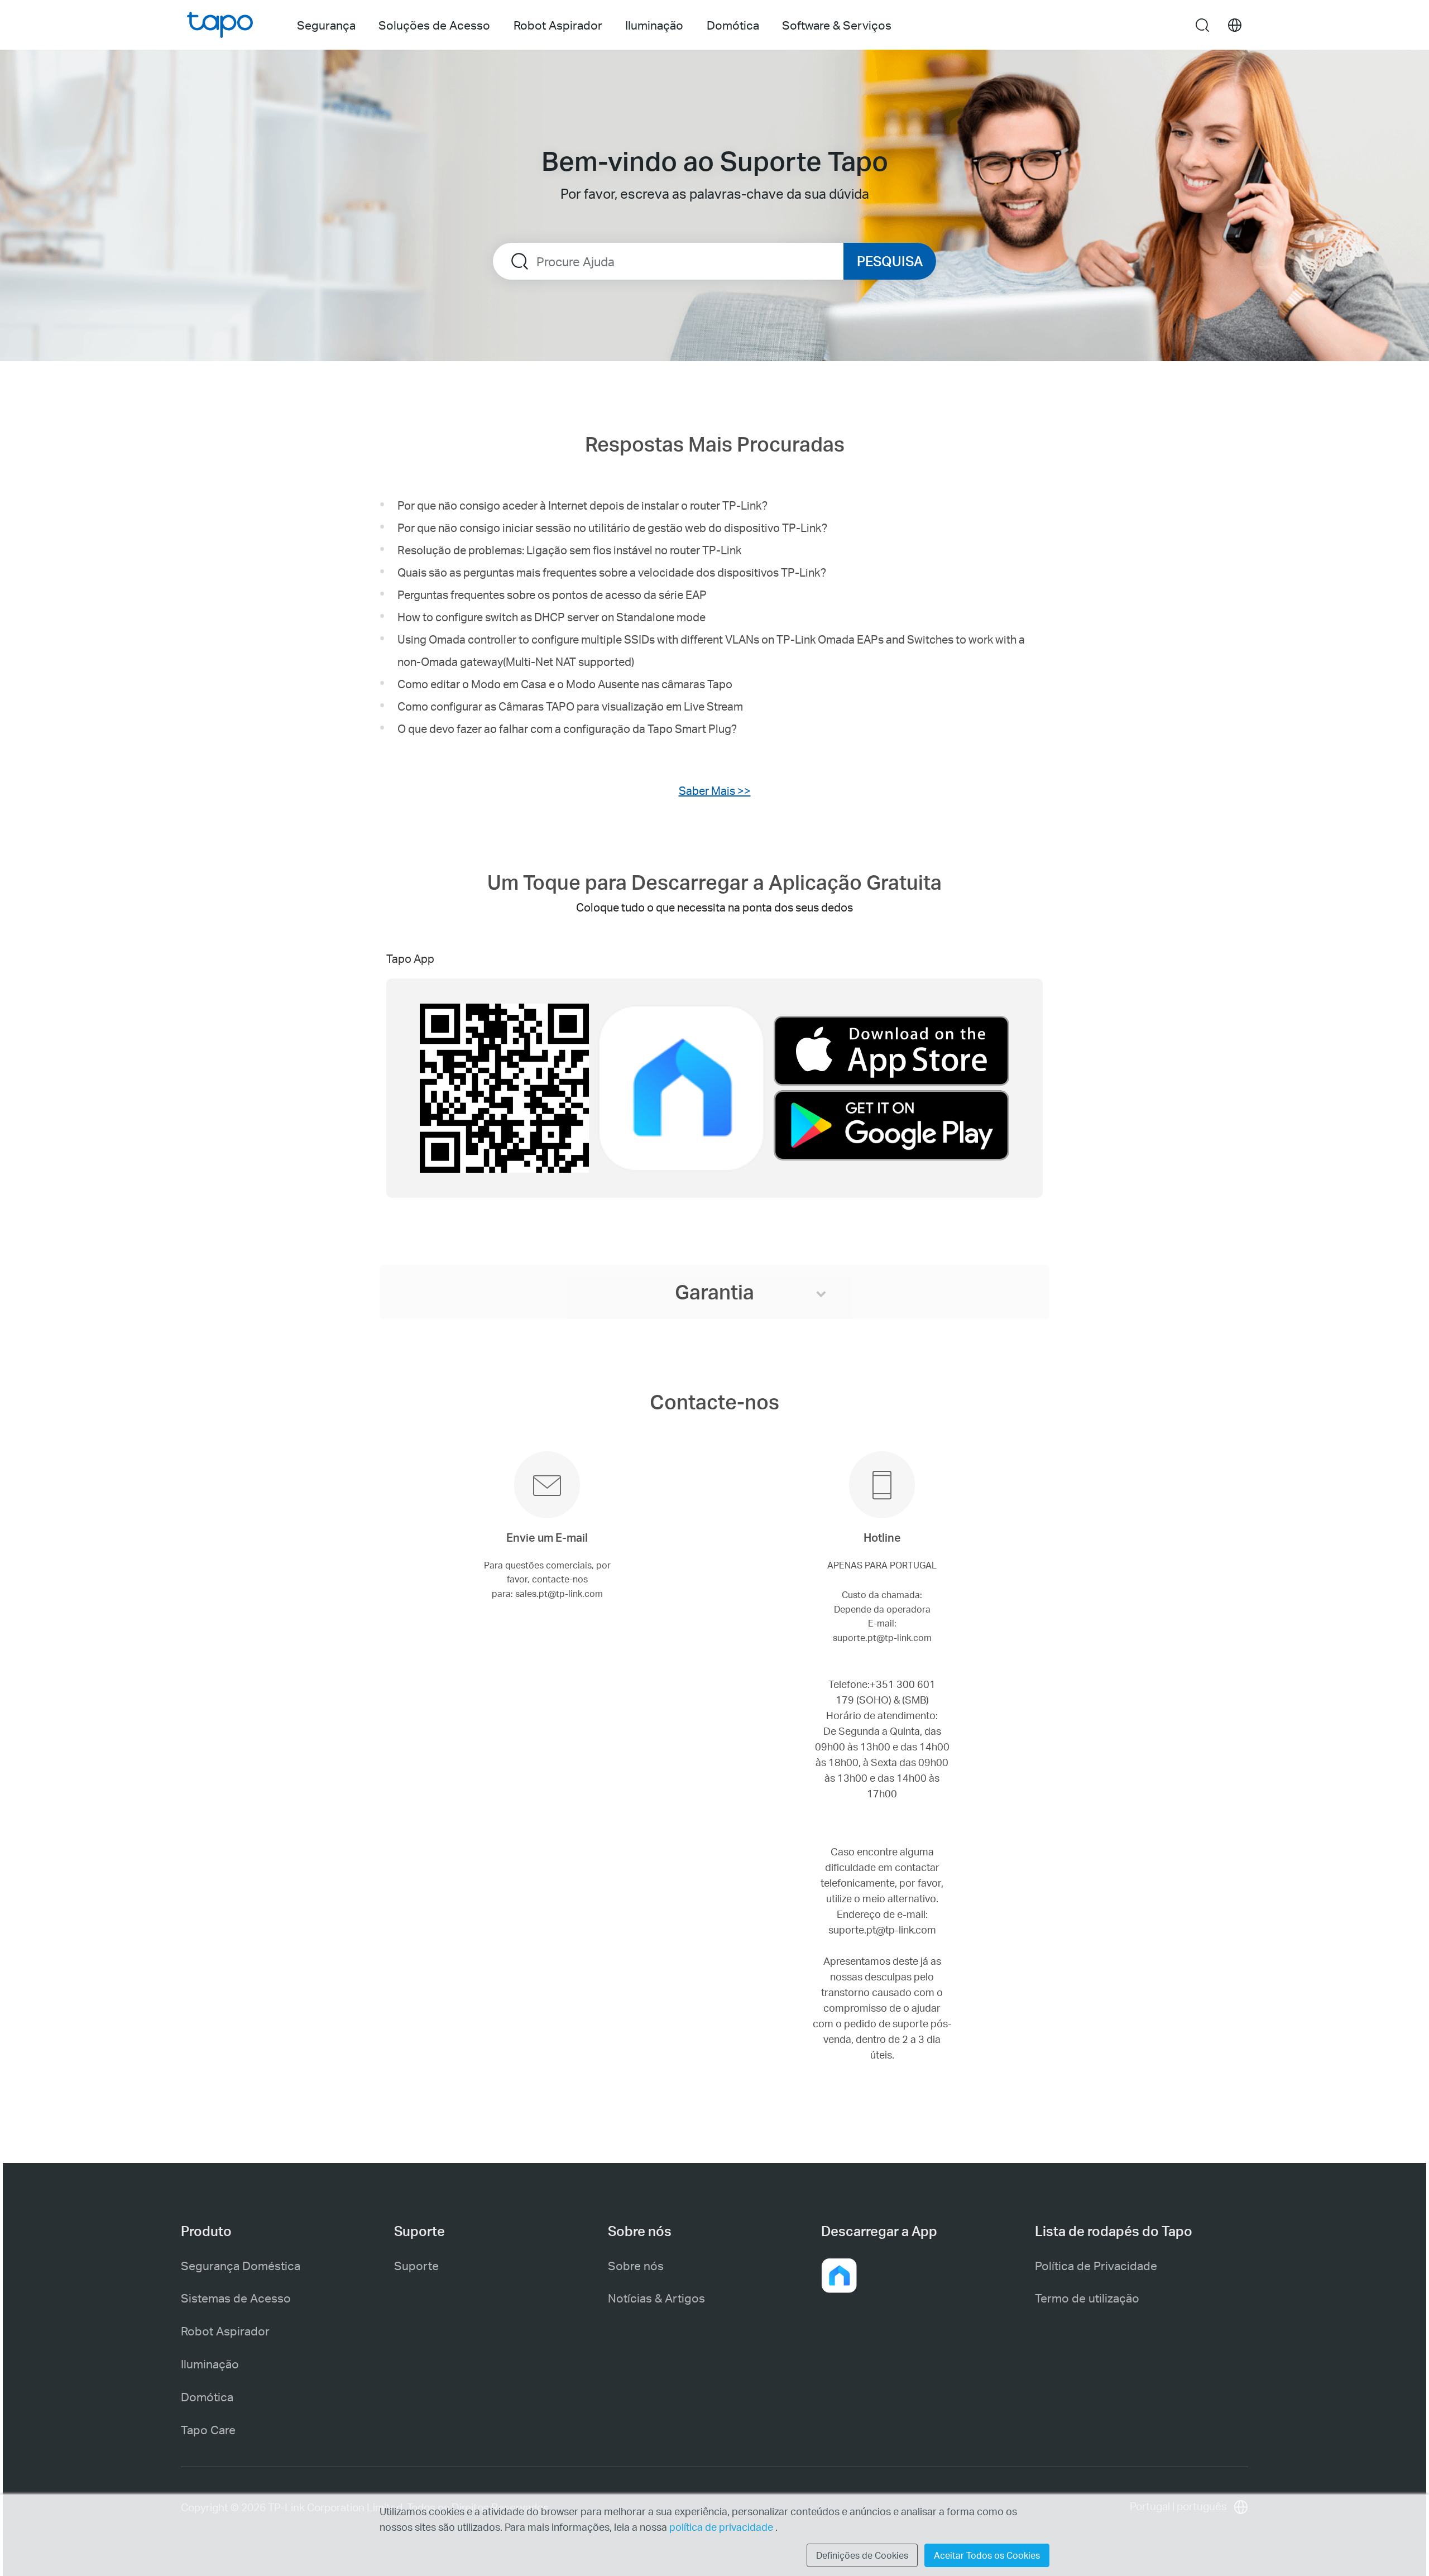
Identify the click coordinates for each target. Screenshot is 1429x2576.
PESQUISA (890, 261)
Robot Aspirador (225, 2331)
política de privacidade (722, 2527)
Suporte (416, 2265)
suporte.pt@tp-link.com (882, 1929)
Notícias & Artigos (656, 2298)
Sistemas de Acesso (236, 2298)
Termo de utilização (1087, 2298)
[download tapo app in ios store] (891, 1053)
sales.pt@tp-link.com (559, 1593)
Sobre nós (636, 2265)
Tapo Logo (220, 25)
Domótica (207, 2397)
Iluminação (210, 2364)
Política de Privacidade (1096, 2265)
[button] (839, 2276)
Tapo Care (208, 2429)
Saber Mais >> (715, 790)
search (1202, 26)
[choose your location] (1235, 25)
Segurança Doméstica (241, 2265)
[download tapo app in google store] (891, 1125)
